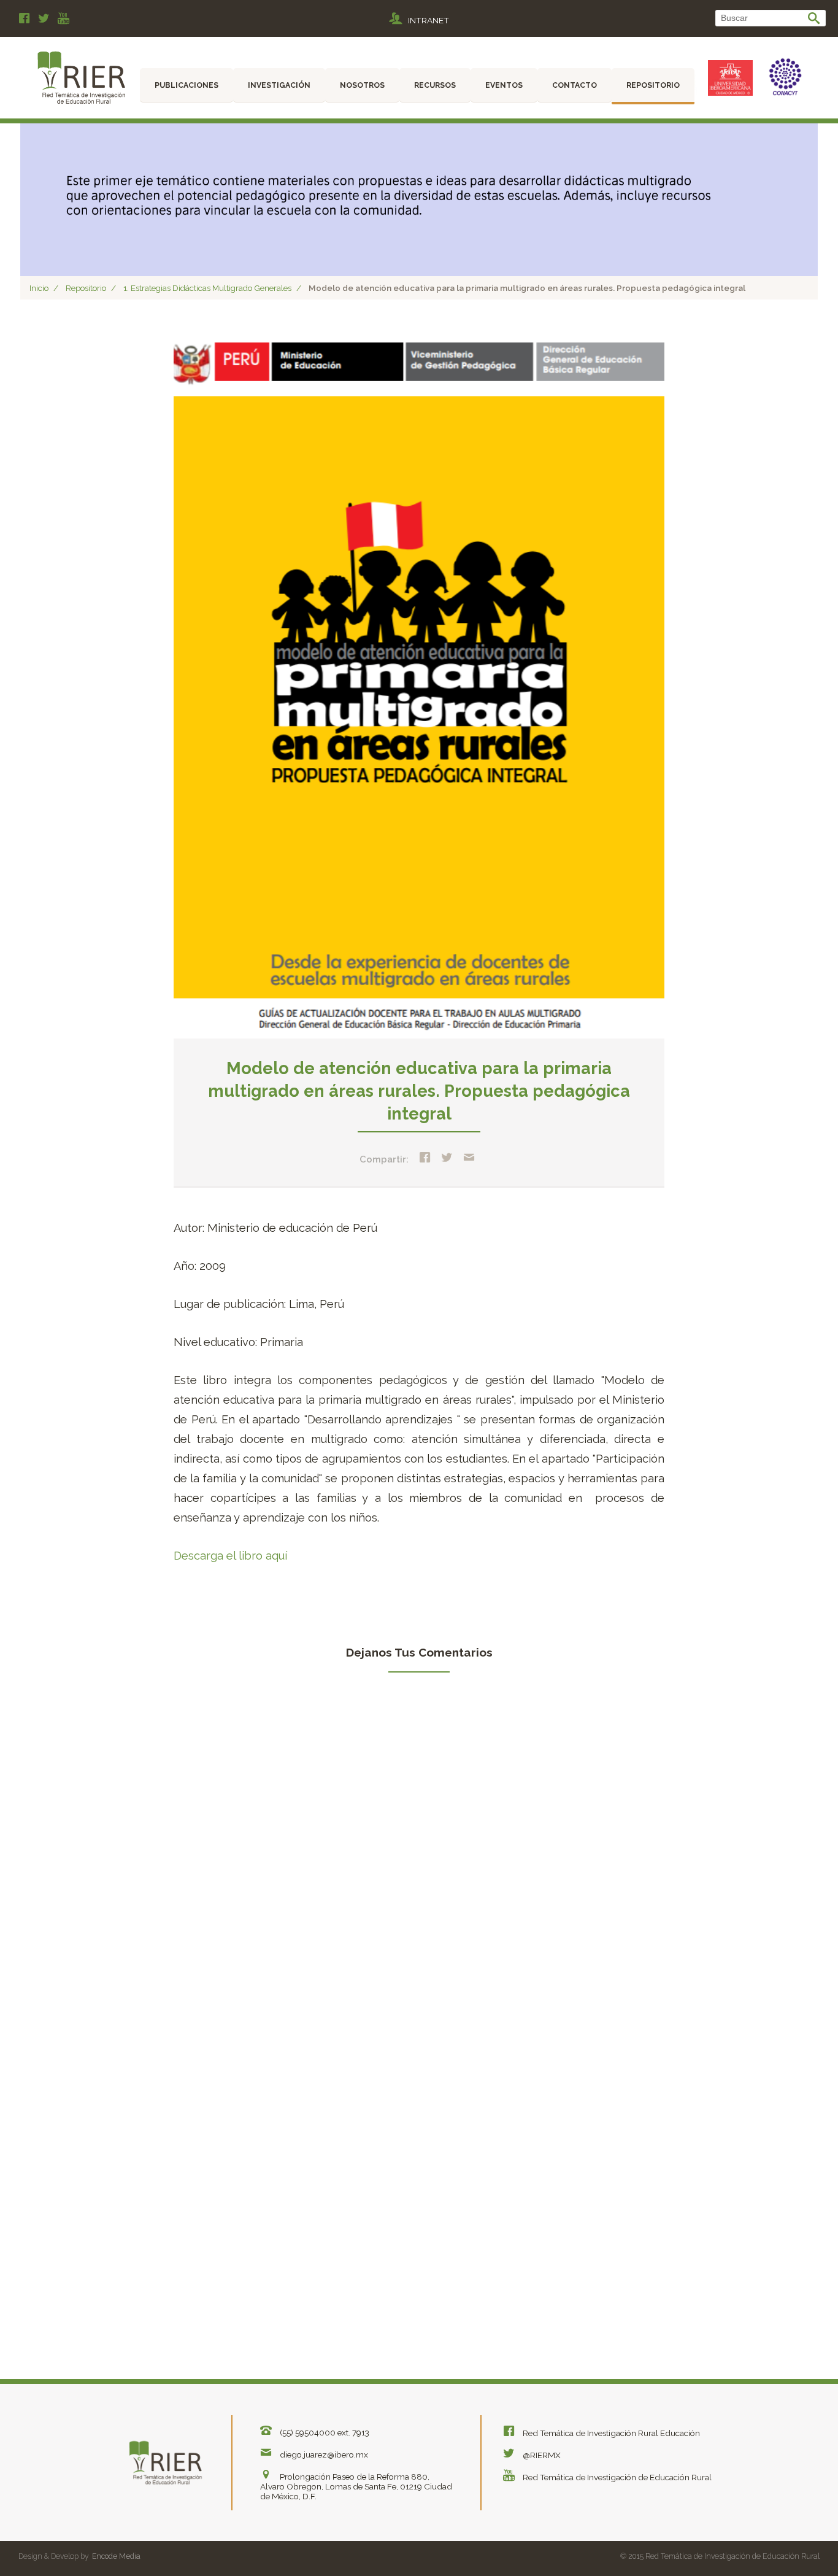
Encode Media (116, 2556)
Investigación (279, 85)
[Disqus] (419, 1855)
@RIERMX (541, 2455)
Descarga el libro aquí (230, 1556)
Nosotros (362, 85)
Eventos (504, 85)
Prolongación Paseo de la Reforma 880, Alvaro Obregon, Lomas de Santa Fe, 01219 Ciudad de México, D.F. (356, 2486)
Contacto (575, 85)
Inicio (39, 288)
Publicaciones (186, 85)
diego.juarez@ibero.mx (323, 2454)
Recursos (435, 85)
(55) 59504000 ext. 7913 (324, 2432)
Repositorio (653, 85)
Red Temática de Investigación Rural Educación (610, 2433)
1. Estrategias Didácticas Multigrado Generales (207, 288)
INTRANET (429, 20)
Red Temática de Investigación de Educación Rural (616, 2477)
